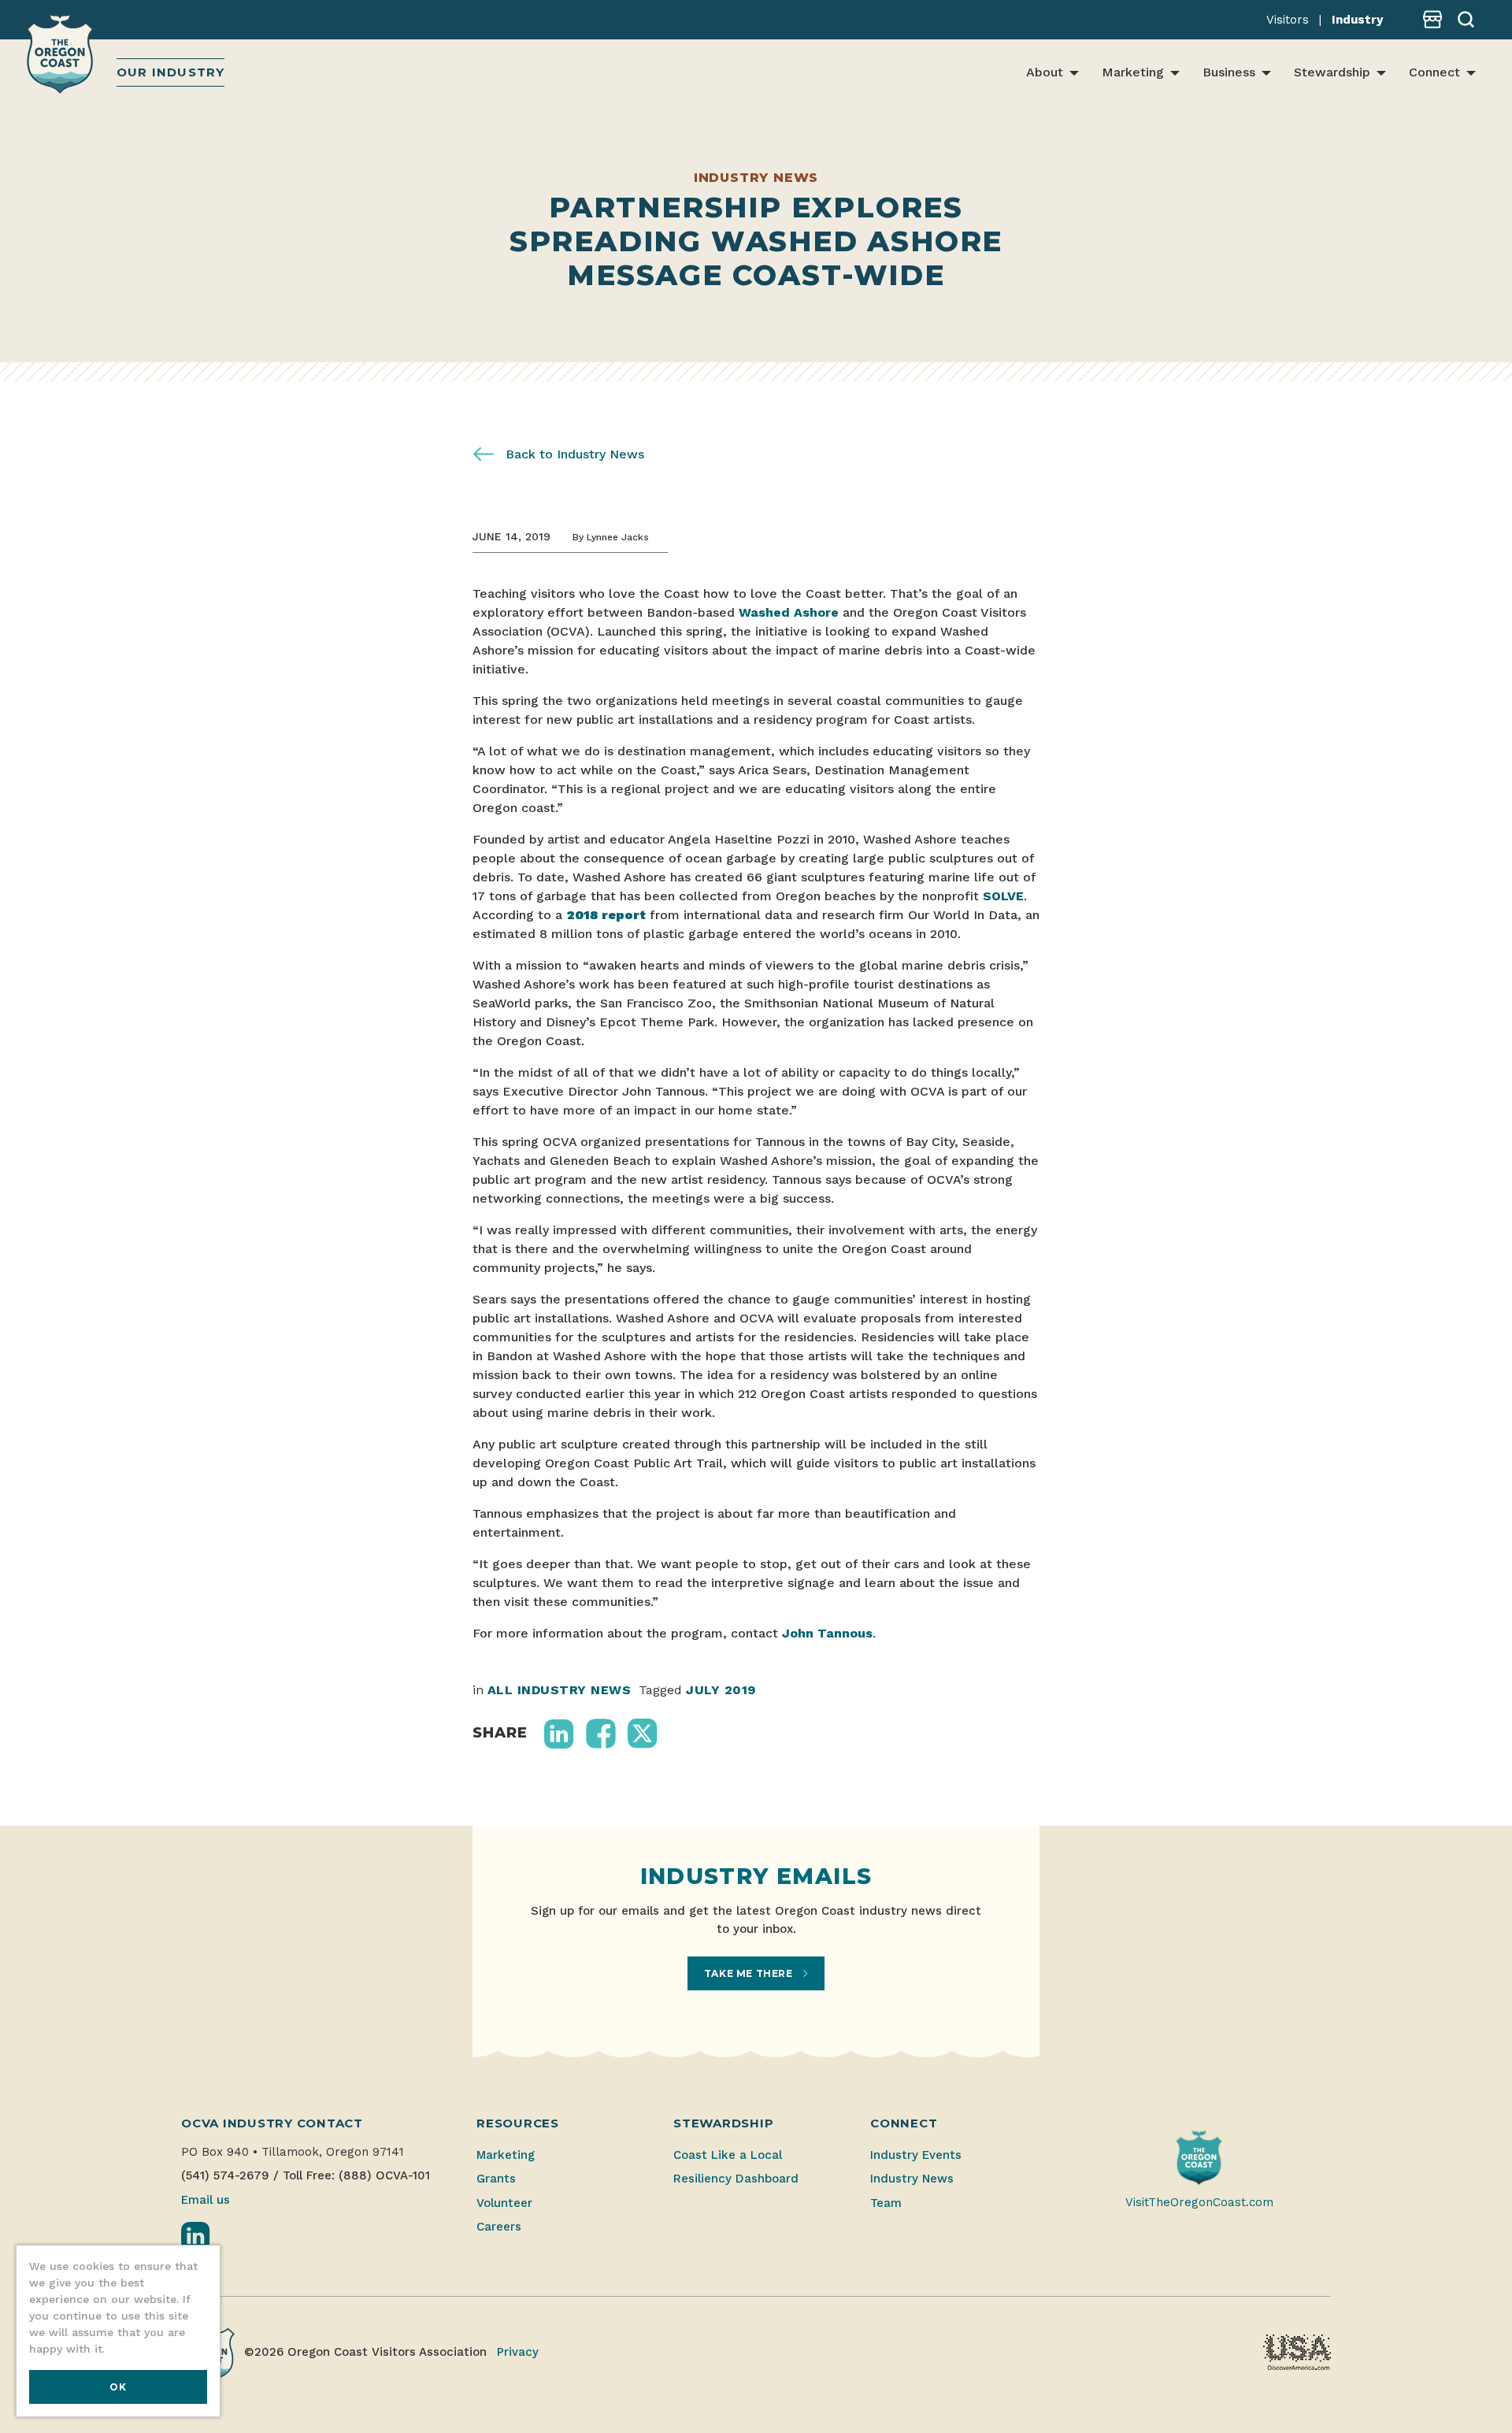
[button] (559, 1734)
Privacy (518, 2352)
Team (886, 2203)
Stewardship (1332, 72)
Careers (499, 2227)
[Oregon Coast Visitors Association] (62, 56)
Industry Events (916, 2155)
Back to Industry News (573, 454)
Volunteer (504, 2203)
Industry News (912, 2179)
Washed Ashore (789, 612)
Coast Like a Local (728, 2155)
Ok (118, 2387)
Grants (496, 2179)
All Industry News (559, 1690)
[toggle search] (1460, 20)
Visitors (1288, 20)
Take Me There (750, 1973)
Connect (1434, 72)
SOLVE (1003, 896)
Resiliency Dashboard (736, 2179)
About (1045, 72)
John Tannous (827, 1633)
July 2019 (721, 1690)
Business (1229, 72)
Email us (206, 2200)
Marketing (1133, 72)
